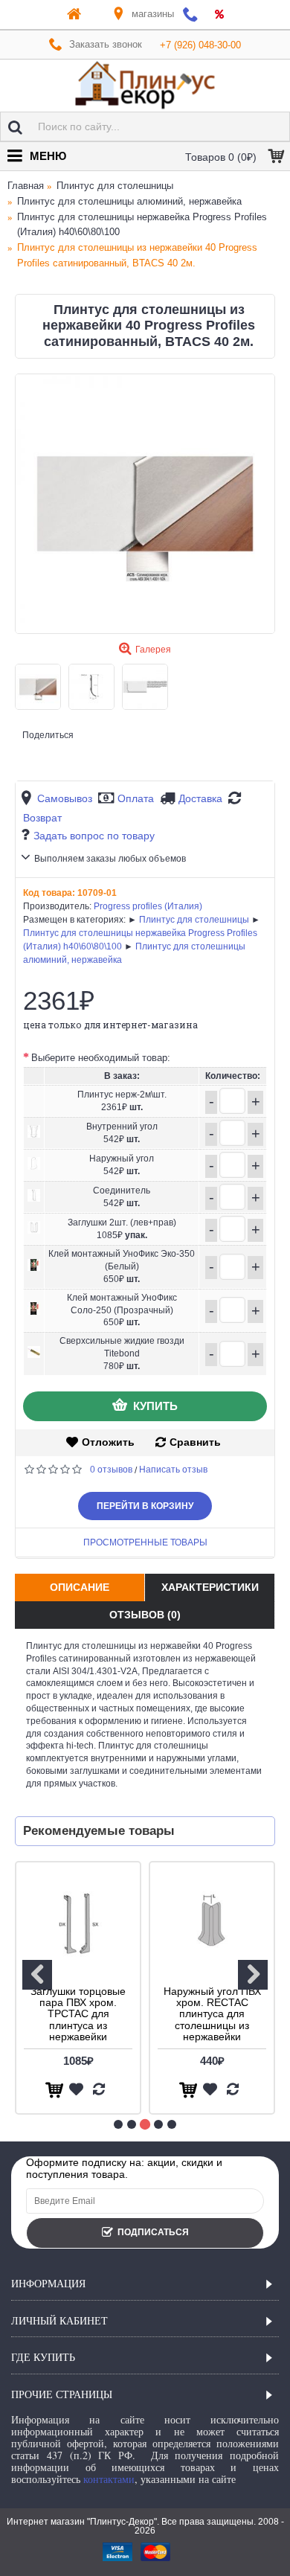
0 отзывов (111, 1470)
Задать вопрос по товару (94, 836)
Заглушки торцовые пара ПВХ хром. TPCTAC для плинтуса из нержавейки (78, 2014)
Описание (80, 1587)
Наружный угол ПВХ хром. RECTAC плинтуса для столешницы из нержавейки (212, 2014)
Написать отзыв (173, 1470)
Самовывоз (65, 798)
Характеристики (210, 1587)
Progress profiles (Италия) (148, 906)
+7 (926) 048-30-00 (200, 45)
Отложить (108, 1442)
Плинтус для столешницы (194, 920)
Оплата (136, 798)
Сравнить (195, 1442)
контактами (109, 2479)
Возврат (42, 818)
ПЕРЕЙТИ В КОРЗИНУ (145, 1506)
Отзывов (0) (145, 1615)
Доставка (200, 798)
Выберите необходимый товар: (101, 1058)
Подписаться (153, 2232)
